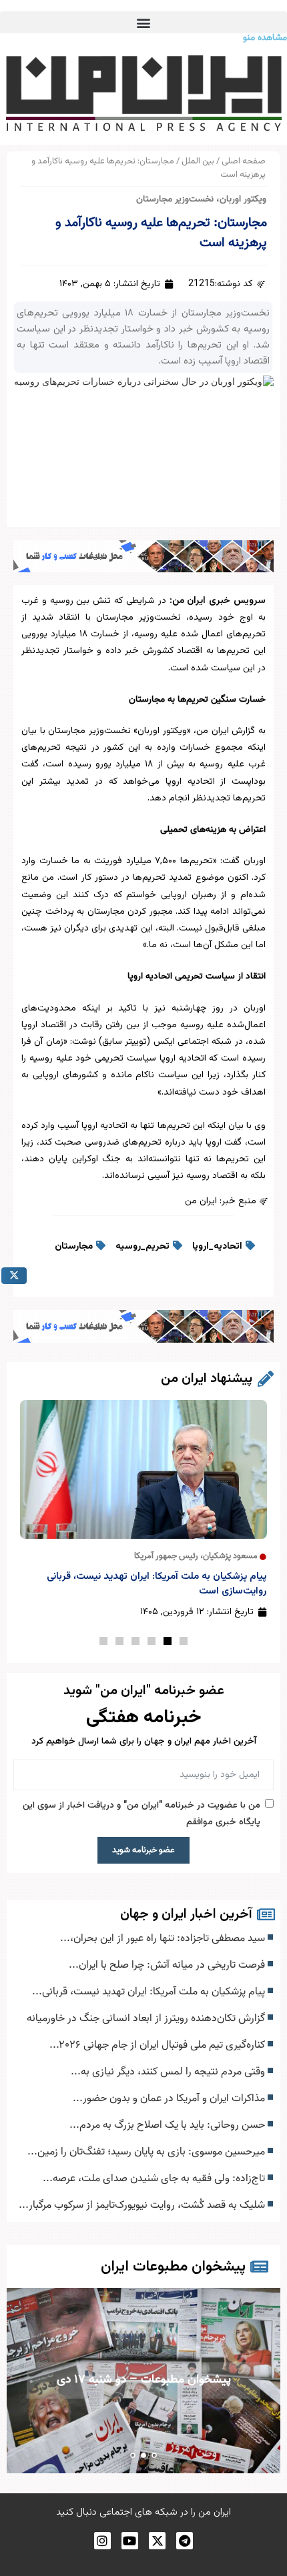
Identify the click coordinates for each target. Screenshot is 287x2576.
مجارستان (74, 1247)
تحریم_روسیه (142, 1247)
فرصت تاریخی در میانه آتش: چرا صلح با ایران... (168, 1965)
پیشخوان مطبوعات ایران (173, 2267)
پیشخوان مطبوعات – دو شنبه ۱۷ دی (144, 2380)
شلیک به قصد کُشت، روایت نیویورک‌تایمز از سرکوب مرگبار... (143, 2205)
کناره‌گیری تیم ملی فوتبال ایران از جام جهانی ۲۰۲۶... (159, 2045)
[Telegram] (185, 2540)
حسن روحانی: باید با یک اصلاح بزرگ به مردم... (169, 2125)
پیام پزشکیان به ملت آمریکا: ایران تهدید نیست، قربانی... (150, 1992)
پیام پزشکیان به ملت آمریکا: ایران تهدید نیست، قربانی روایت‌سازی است (157, 1584)
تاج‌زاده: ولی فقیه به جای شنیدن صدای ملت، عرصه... (155, 2178)
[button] (143, 22)
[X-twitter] (157, 2540)
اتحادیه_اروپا (217, 1247)
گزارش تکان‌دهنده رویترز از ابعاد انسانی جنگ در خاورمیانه (147, 2018)
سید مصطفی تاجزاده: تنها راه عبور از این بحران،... (164, 1938)
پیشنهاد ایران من (207, 1379)
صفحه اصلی (244, 161)
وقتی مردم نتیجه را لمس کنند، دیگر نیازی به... (169, 2072)
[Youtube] (130, 2540)
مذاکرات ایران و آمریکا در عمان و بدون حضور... (170, 2098)
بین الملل (198, 161)
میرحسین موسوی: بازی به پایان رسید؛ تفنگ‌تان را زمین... (148, 2152)
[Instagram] (102, 2540)
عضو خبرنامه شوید (143, 1850)
